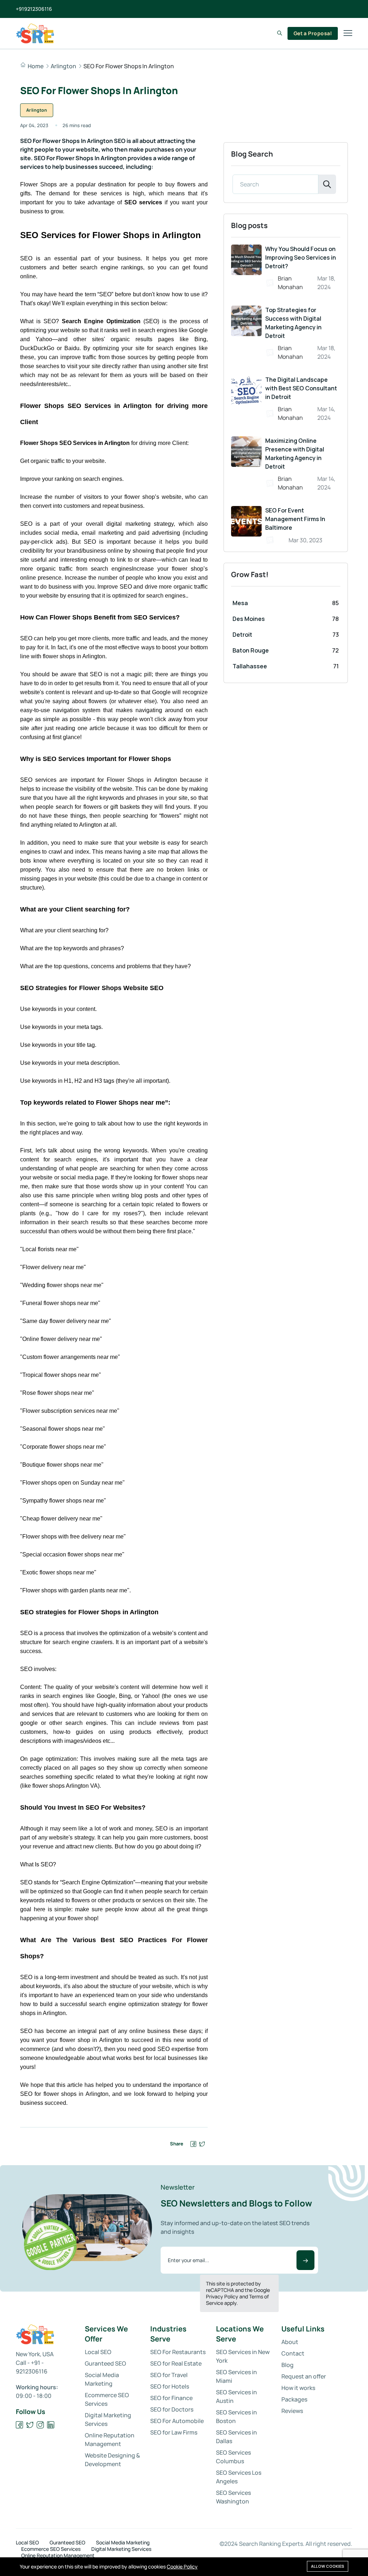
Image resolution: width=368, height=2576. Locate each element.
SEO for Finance (171, 2398)
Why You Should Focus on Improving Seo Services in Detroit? (301, 257)
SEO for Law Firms (174, 2432)
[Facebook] (20, 2425)
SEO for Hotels (170, 2386)
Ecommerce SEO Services (107, 2399)
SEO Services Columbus (233, 2457)
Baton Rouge (251, 650)
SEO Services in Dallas (236, 2437)
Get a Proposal (313, 33)
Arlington (63, 66)
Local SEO (98, 2352)
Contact (293, 2353)
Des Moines (249, 619)
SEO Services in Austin (236, 2396)
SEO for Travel (169, 2375)
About (290, 2342)
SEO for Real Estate (176, 2363)
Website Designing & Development (112, 2460)
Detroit (242, 635)
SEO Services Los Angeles (239, 2477)
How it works (298, 2388)
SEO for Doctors (172, 2409)
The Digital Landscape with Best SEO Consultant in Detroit (301, 388)
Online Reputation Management (110, 2440)
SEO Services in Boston (236, 2417)
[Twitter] (30, 2425)
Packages (294, 2399)
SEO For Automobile (177, 2421)
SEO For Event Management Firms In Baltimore (295, 519)
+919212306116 (34, 9)
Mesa (240, 603)
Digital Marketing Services (108, 2419)
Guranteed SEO (105, 2363)
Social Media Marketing (102, 2379)
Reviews (292, 2411)
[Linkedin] (51, 2425)
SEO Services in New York (243, 2356)
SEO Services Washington (233, 2497)
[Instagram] (40, 2425)
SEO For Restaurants (178, 2352)
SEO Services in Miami (236, 2376)
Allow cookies (328, 2566)
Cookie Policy (182, 2566)
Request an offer (304, 2376)
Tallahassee (250, 666)
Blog (287, 2365)
